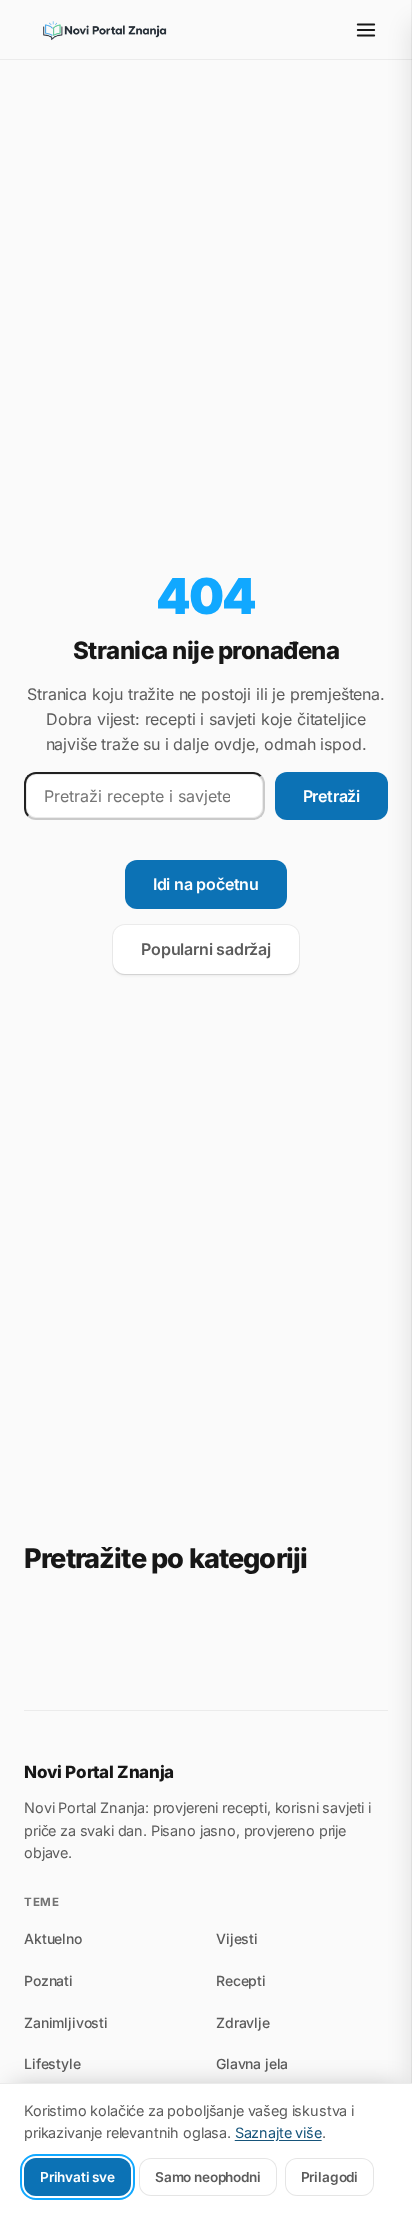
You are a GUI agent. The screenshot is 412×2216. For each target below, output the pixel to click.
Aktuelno (53, 1938)
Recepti (241, 1980)
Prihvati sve (77, 2177)
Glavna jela (252, 2063)
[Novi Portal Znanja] (104, 30)
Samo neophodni (208, 2177)
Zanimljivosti (66, 2022)
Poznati (48, 1980)
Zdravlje (243, 2022)
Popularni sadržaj (206, 949)
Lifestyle (52, 2063)
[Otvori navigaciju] (366, 30)
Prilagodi (329, 2177)
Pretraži (331, 796)
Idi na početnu (206, 884)
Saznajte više (278, 2132)
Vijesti (237, 1938)
